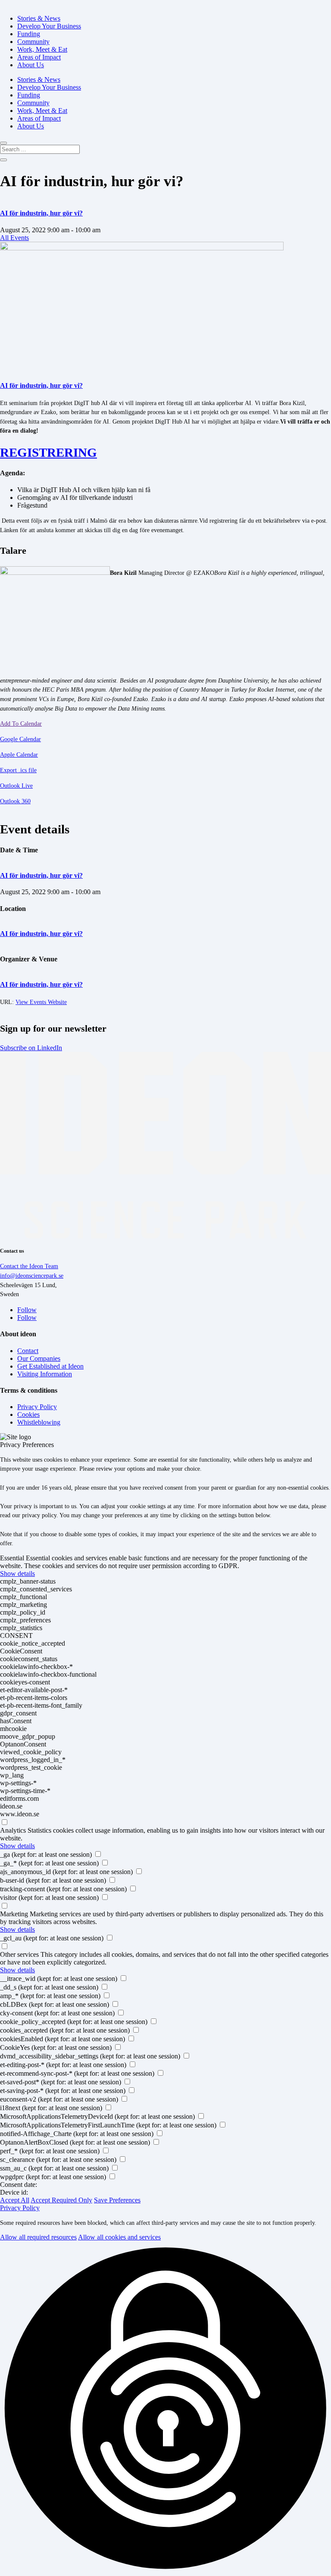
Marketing (14, 1914)
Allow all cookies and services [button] (119, 2237)
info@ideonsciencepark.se (32, 1276)
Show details (17, 1573)
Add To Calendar (21, 724)
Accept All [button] (15, 2200)
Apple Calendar (19, 755)
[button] (165, 2409)
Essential (12, 1558)
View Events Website (41, 1002)
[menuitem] (39, 18)
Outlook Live (16, 786)
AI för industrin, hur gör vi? (41, 213)
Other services (19, 1954)
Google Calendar (20, 739)
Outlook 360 (15, 801)
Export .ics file (18, 770)
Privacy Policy (20, 2208)
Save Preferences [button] (117, 2200)
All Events (14, 238)
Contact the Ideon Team (29, 1266)
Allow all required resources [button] (38, 2237)
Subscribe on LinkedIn (31, 1048)
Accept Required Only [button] (61, 2200)
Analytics (13, 1830)
